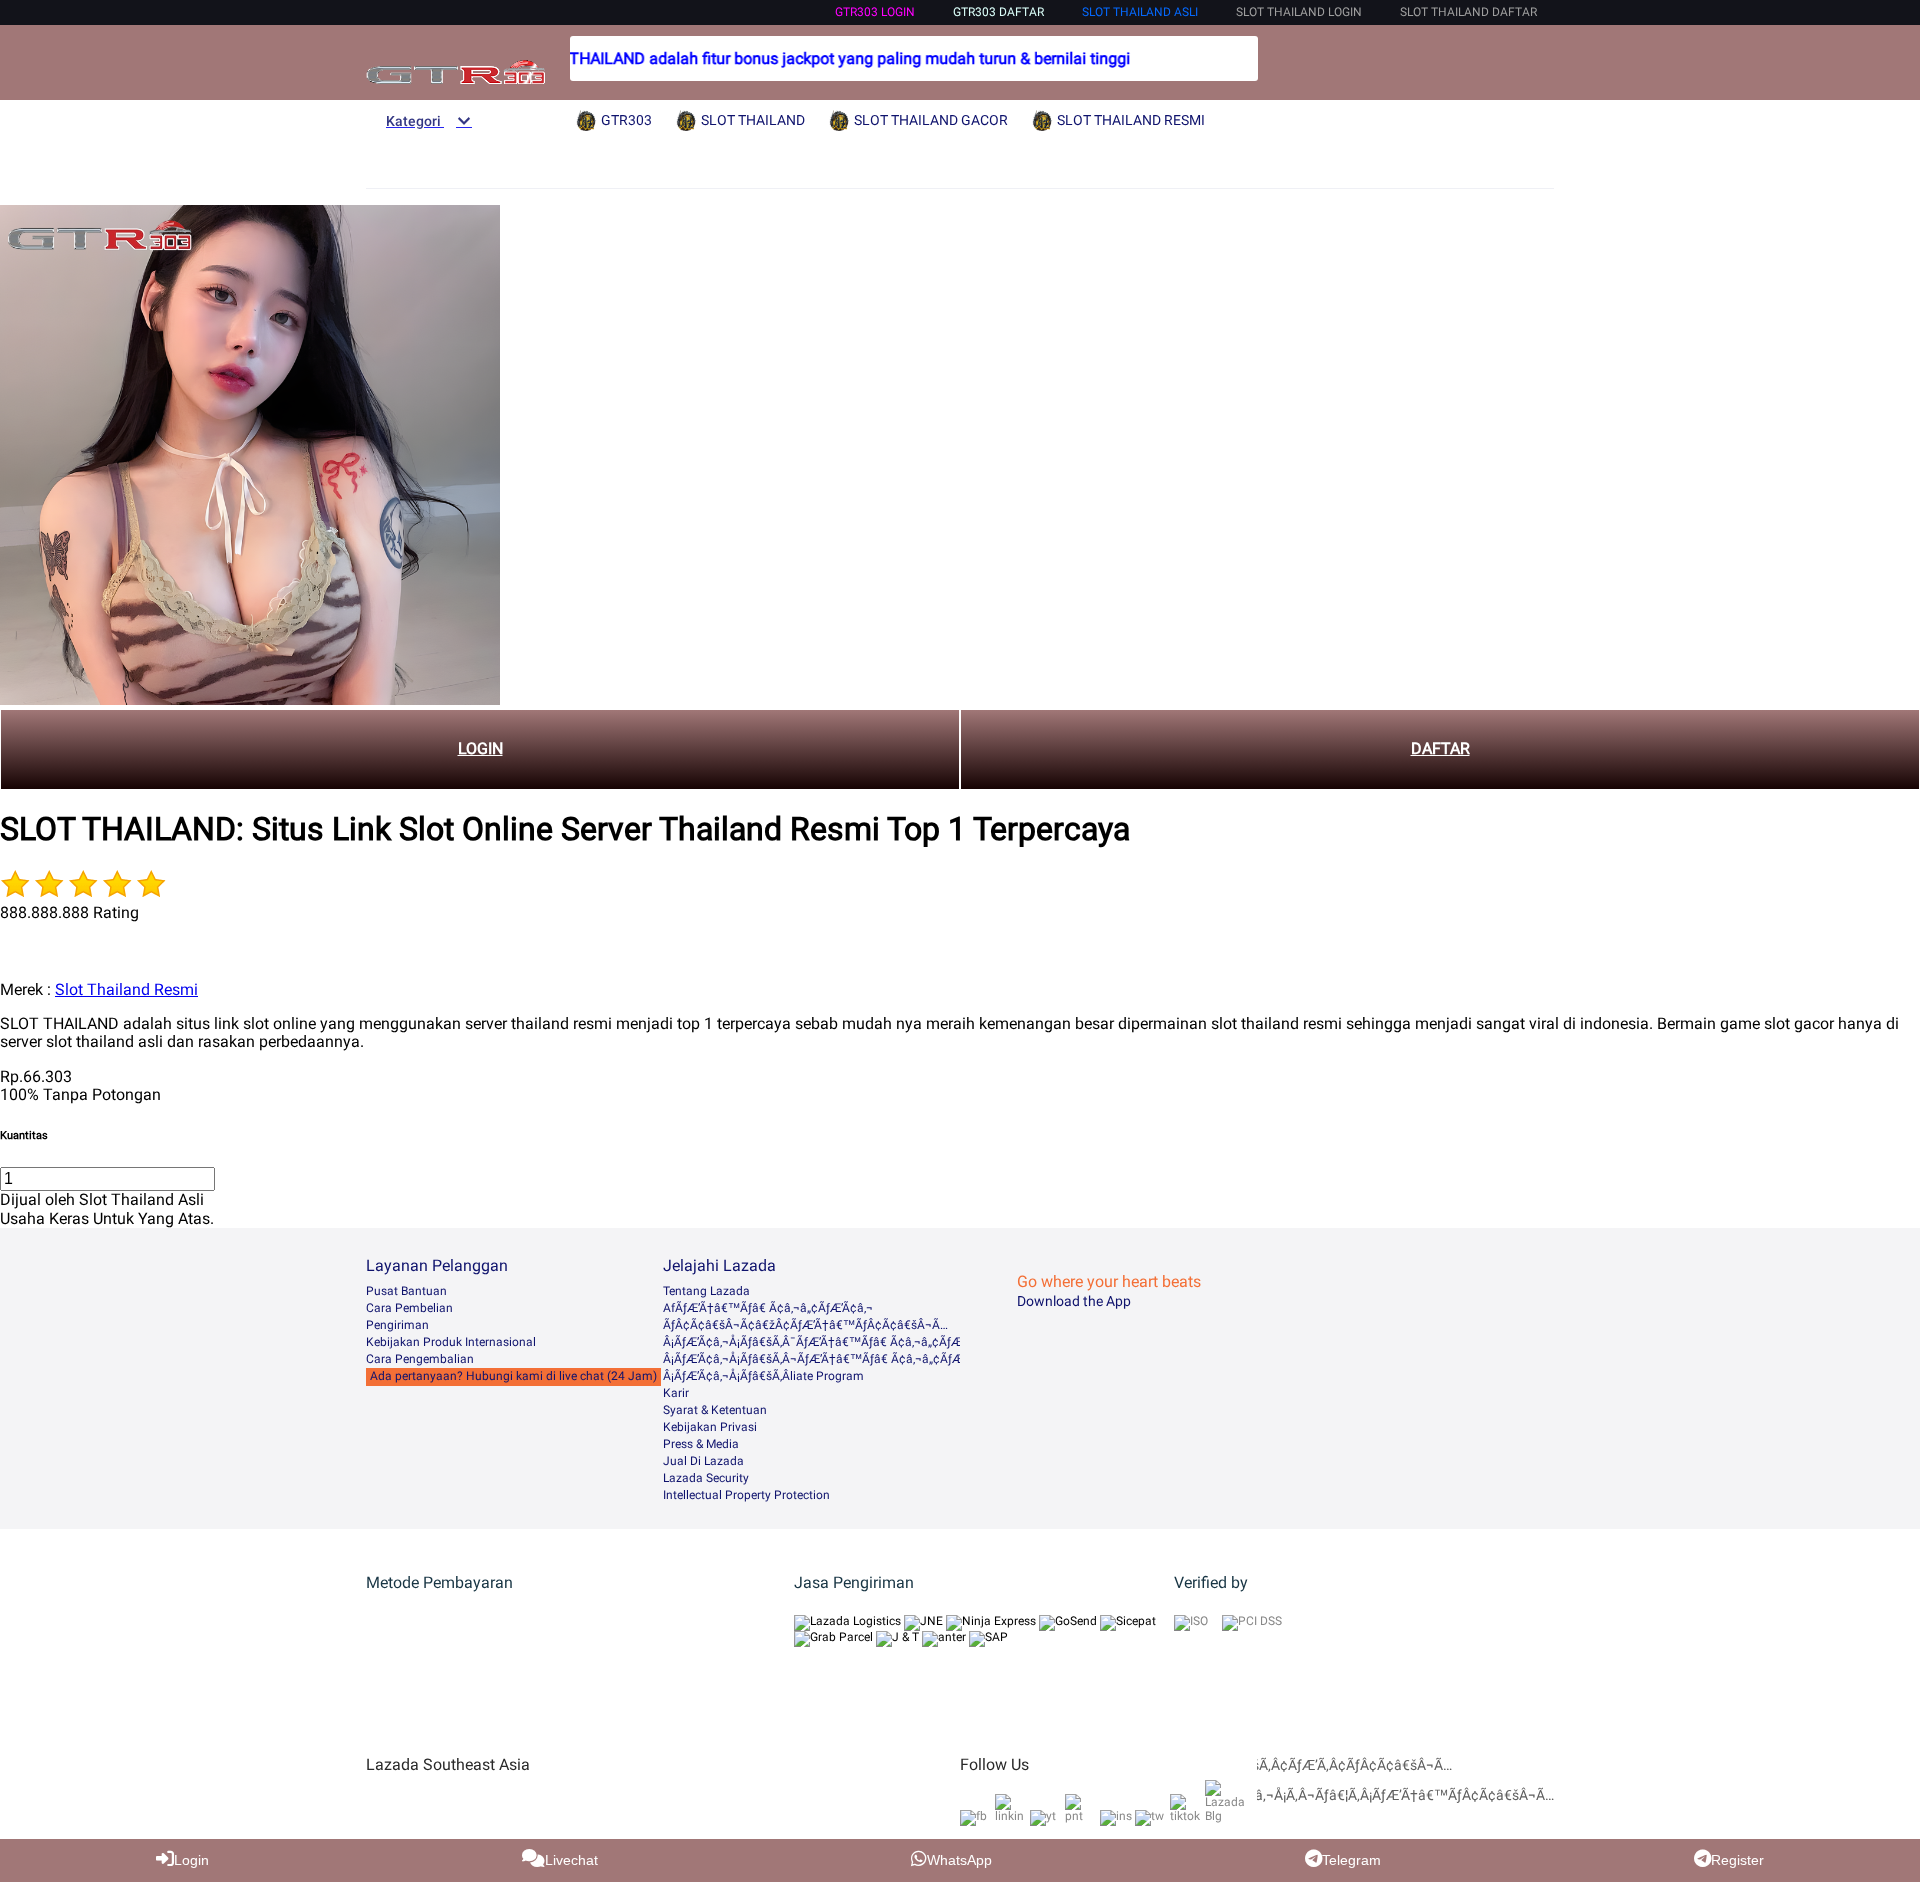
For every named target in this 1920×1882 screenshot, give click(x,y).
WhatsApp (959, 1860)
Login (191, 1860)
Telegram (1351, 1860)
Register (1737, 1860)
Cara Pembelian (409, 1308)
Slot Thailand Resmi (126, 989)
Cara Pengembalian (420, 1359)
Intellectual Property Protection (746, 1495)
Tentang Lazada (706, 1291)
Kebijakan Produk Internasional (451, 1342)
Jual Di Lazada (703, 1461)
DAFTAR (1440, 748)
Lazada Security (706, 1478)
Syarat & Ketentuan (715, 1410)
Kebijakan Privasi (710, 1427)
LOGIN (480, 748)
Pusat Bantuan (406, 1291)
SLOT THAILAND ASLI (1140, 12)
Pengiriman (397, 1325)
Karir (676, 1393)
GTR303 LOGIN (875, 12)
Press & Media (701, 1444)
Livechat (571, 1860)
